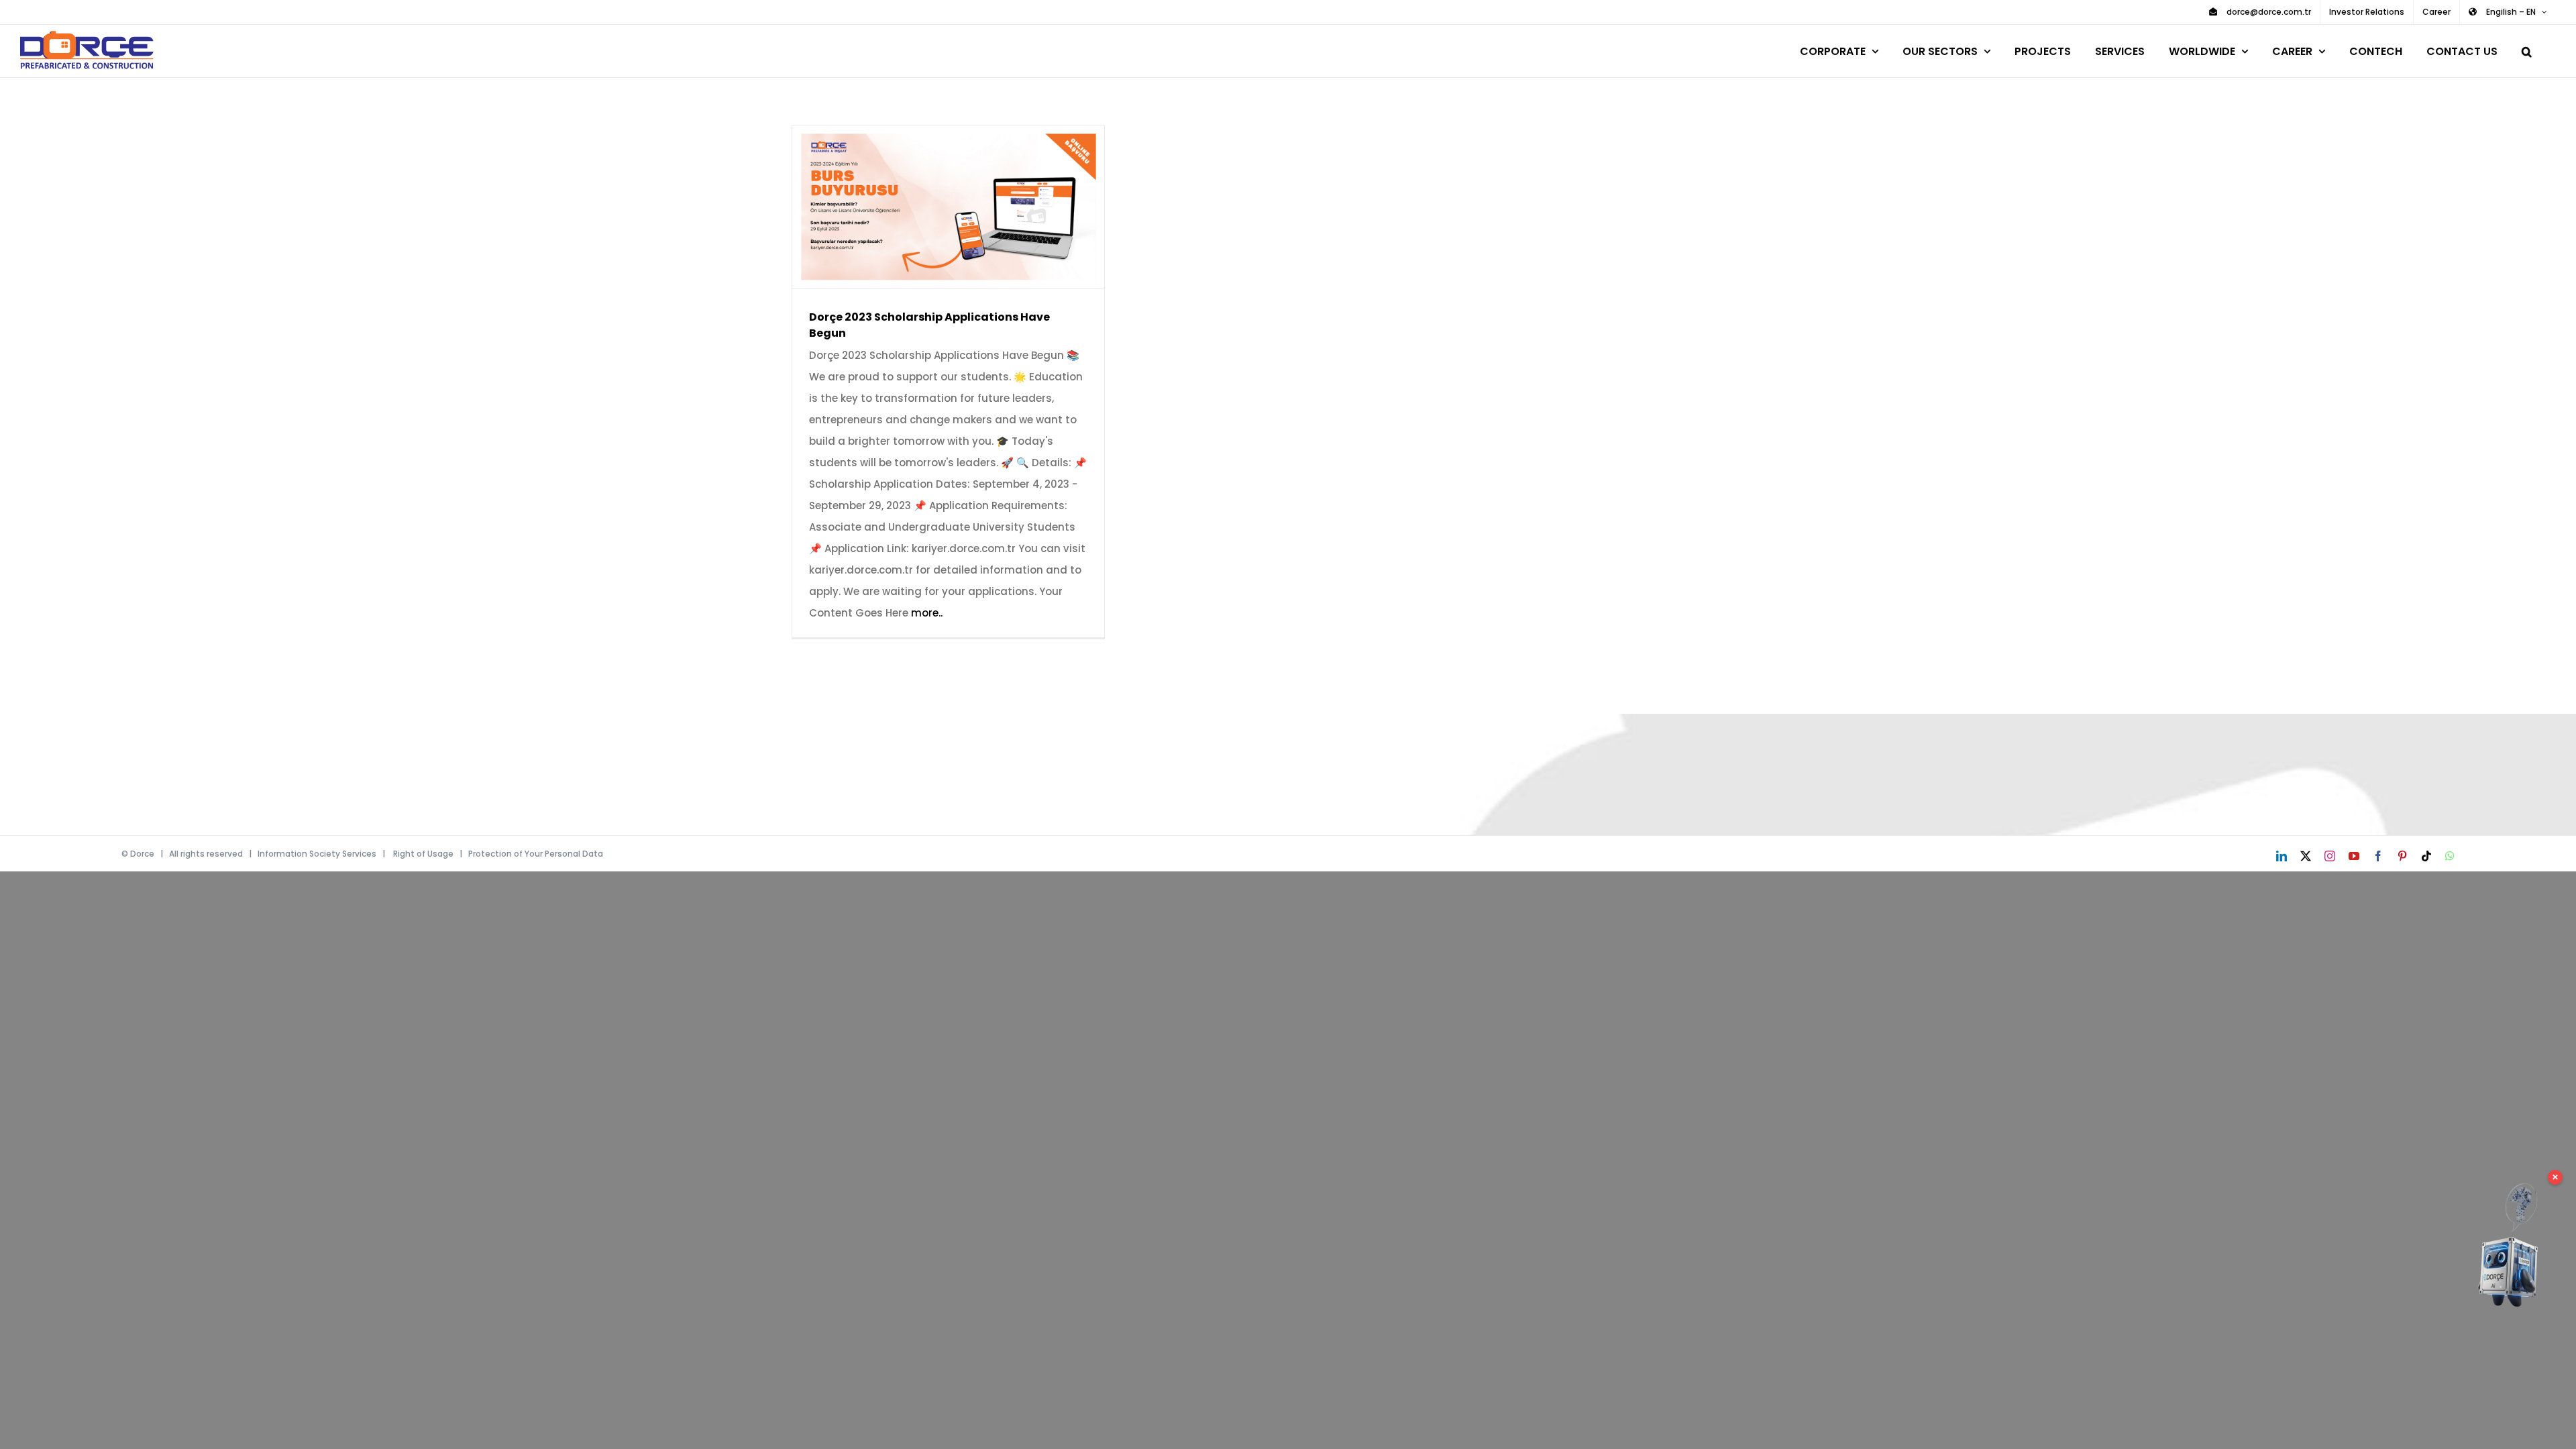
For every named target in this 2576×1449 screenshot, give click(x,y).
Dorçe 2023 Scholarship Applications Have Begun (929, 207)
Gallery (968, 207)
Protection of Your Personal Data (536, 854)
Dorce (142, 854)
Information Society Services (317, 854)
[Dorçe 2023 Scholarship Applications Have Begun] (948, 207)
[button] (2527, 49)
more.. (927, 613)
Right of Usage (423, 854)
